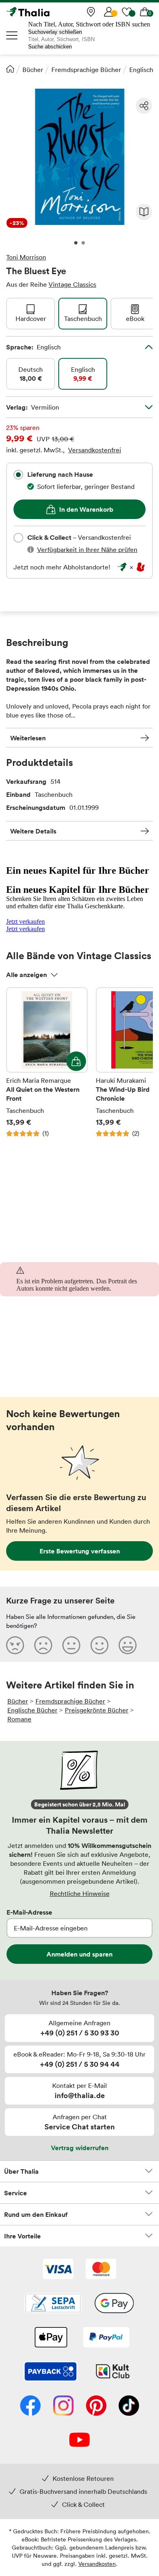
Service (15, 2193)
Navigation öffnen (12, 35)
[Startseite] (10, 69)
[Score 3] (71, 1645)
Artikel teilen (144, 106)
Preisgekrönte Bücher (97, 1710)
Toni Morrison (26, 257)
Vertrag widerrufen (80, 2148)
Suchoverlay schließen (55, 32)
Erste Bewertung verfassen (80, 1551)
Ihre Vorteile (22, 2236)
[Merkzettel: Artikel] (127, 12)
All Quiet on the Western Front (47, 1062)
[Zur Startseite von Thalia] (47, 12)
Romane (19, 1719)
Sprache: (33, 347)
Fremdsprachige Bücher (86, 70)
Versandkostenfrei (95, 450)
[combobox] (18, 475)
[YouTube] (79, 2441)
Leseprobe (144, 212)
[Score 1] (15, 1645)
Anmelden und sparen (79, 1954)
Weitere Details (33, 831)
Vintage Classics (72, 284)
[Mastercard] (101, 2270)
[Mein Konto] (109, 12)
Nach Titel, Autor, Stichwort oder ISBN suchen (89, 24)
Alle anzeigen (26, 975)
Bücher (33, 70)
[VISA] (58, 2270)
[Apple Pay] (51, 2338)
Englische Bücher (32, 1710)
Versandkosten (97, 2564)
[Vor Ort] (91, 12)
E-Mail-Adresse (29, 1912)
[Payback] (51, 2372)
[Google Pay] (114, 2304)
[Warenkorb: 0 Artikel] (145, 12)
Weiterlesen (28, 738)
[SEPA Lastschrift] (53, 2304)
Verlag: (33, 407)
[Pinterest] (96, 2406)
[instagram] (63, 2406)
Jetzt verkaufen (25, 922)
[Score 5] (128, 1645)
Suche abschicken (50, 47)
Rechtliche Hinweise (80, 1893)
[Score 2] (43, 1645)
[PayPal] (106, 2338)
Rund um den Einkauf (36, 2214)
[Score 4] (99, 1645)
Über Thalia (21, 2171)
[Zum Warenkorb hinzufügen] (76, 1061)
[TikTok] (129, 2406)
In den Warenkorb (86, 509)
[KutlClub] (113, 2372)
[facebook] (30, 2406)
